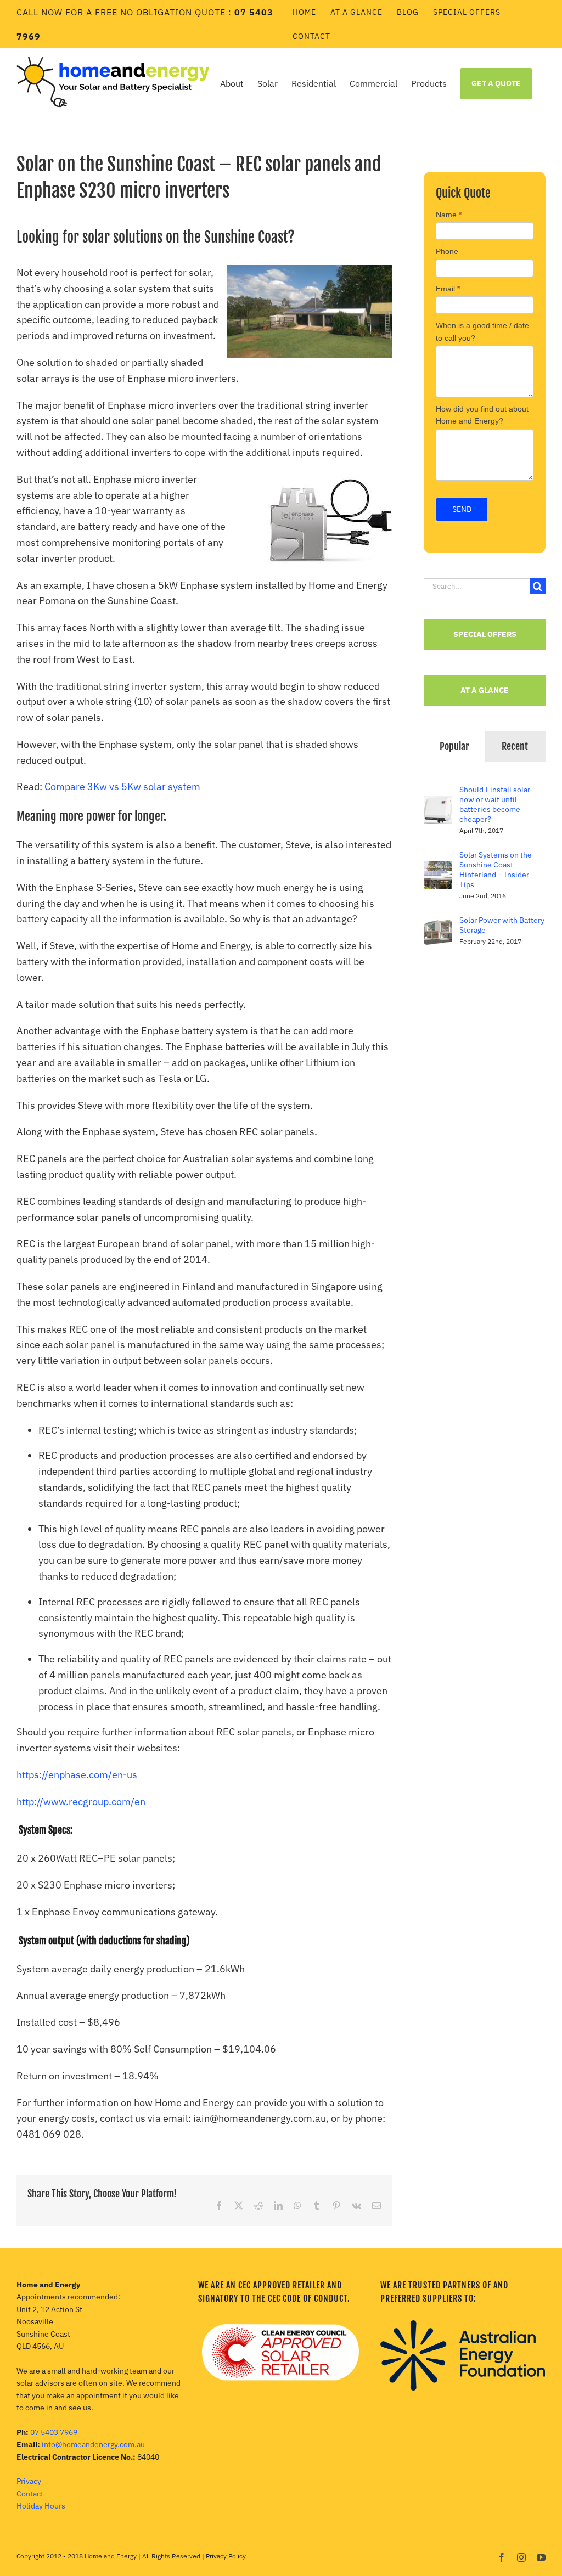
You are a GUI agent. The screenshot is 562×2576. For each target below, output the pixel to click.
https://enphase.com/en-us (77, 1775)
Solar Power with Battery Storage (502, 925)
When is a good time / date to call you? (482, 331)
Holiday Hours (41, 2506)
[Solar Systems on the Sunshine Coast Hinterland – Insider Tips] (438, 869)
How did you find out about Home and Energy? (482, 415)
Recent (515, 746)
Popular (454, 746)
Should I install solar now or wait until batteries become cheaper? (495, 804)
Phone (447, 251)
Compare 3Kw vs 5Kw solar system (122, 787)
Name (449, 215)
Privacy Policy (226, 2556)
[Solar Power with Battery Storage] (438, 925)
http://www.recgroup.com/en (81, 1802)
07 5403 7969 (54, 2432)
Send (462, 509)
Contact (30, 2494)
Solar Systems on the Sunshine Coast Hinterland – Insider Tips (496, 870)
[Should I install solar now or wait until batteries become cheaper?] (438, 804)
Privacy (29, 2481)
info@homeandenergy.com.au (93, 2444)
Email (448, 289)
